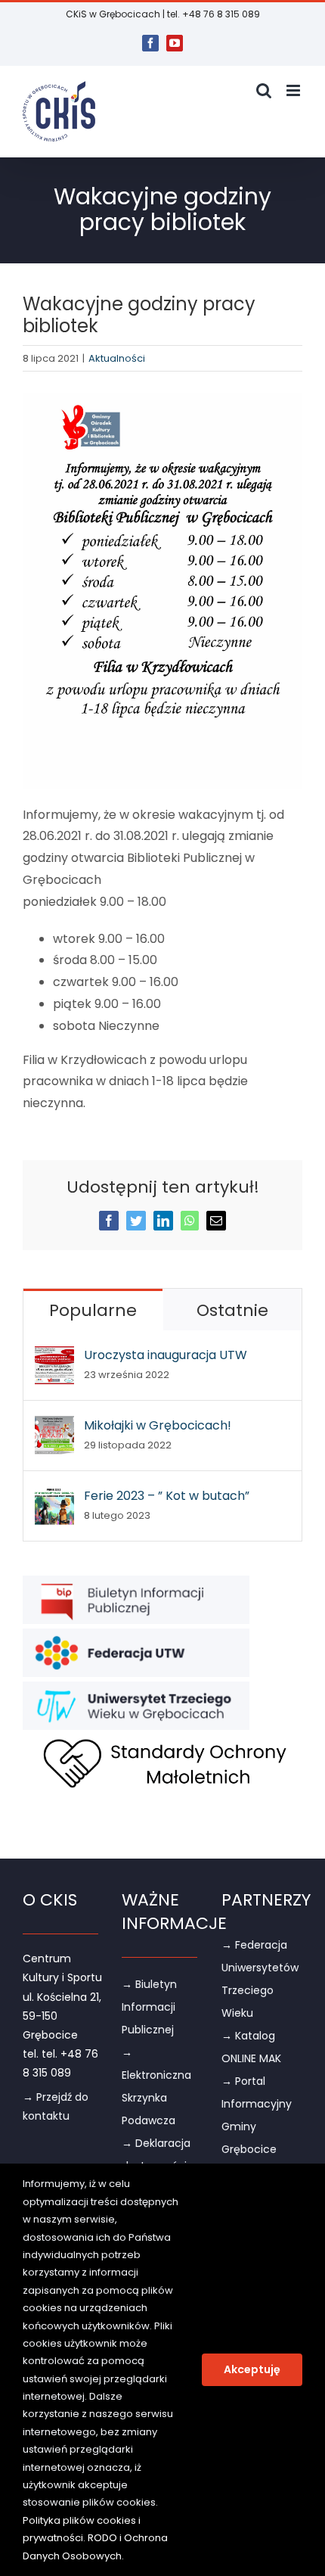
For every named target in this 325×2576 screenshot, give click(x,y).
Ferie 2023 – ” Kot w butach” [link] (167, 1496)
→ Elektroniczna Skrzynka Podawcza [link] (156, 2086)
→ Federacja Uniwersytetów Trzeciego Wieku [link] (260, 1979)
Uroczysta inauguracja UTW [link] (166, 1355)
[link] (150, 43)
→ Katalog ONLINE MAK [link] (251, 2047)
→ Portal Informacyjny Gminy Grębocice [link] (257, 2115)
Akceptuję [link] (252, 2369)
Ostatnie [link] (232, 1310)
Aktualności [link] (117, 358)
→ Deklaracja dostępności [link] (156, 2154)
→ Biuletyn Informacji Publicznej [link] (149, 2007)
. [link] (123, 2556)
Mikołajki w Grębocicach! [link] (158, 1425)
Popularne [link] (93, 1310)
